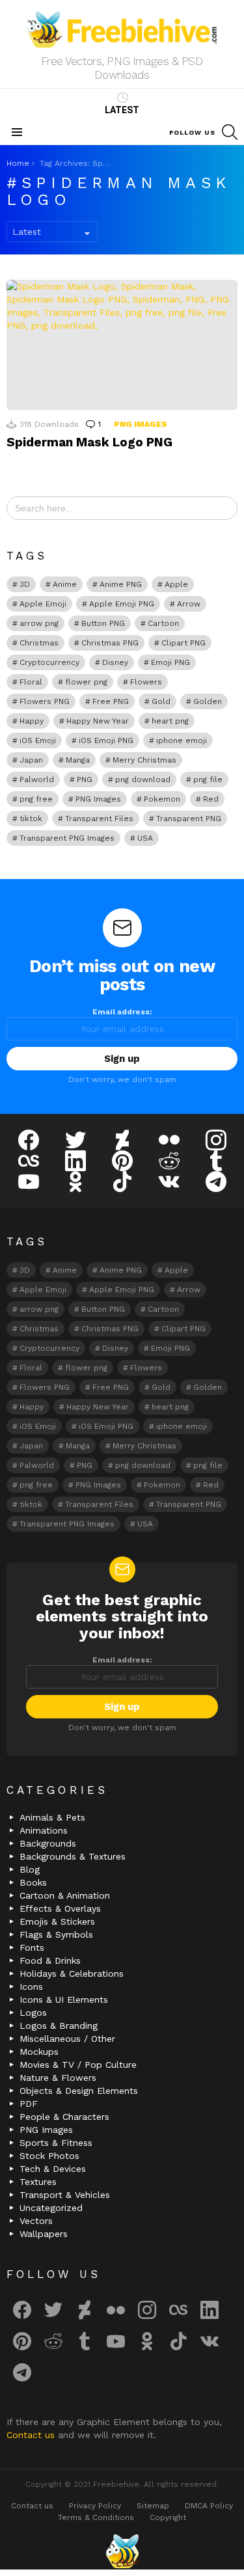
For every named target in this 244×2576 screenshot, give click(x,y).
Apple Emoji (43, 604)
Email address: (122, 1012)
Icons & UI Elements (64, 2000)
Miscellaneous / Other (67, 2039)
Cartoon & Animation (65, 1895)
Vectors (36, 2221)
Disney (115, 662)
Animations (44, 1830)
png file (208, 780)
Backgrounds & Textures (73, 1856)
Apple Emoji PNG (122, 604)
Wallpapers (44, 2234)
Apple (176, 584)
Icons (31, 1986)
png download (143, 780)
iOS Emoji (38, 740)
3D (25, 584)
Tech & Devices (53, 2169)
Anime (65, 584)
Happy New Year (98, 721)
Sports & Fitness (56, 2143)
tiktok (31, 819)
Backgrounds (48, 1843)
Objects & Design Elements (79, 2091)
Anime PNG (121, 584)
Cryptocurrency (49, 662)
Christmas (39, 643)
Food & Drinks (50, 1960)
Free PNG (111, 701)
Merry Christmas (144, 760)
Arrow (189, 604)
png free (36, 799)
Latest (122, 110)
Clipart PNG (183, 643)
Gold (161, 701)
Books (33, 1882)
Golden (208, 701)
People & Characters (64, 2117)
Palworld (37, 780)
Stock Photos (49, 2156)
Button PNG (103, 623)
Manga (78, 760)
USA (145, 838)
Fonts (32, 1947)
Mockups (39, 2052)
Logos (33, 2013)
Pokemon (162, 799)
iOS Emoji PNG (106, 740)
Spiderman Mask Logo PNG (89, 442)
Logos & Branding (59, 2026)
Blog (30, 1869)
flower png (86, 682)
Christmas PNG (110, 643)
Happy (32, 721)
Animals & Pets (52, 1817)
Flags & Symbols (56, 1934)
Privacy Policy (95, 2506)
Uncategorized (51, 2208)
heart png (170, 721)
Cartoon (163, 623)
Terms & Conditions (96, 2517)
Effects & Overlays (60, 1908)
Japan (31, 760)
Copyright (168, 2517)
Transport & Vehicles (65, 2195)
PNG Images (141, 424)
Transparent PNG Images (67, 838)
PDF (29, 2104)
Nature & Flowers (58, 2078)
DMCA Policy (209, 2506)
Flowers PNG (45, 701)
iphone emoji (182, 740)
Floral (31, 682)
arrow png (39, 623)
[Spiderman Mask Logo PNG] (122, 345)
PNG (85, 780)
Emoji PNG (170, 662)
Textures (38, 2182)
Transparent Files (99, 819)
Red (211, 799)
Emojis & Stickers (57, 1921)
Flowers (146, 682)
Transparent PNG (189, 819)
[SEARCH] (230, 132)
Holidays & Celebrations (72, 1973)
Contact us (32, 2435)
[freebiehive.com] (122, 2551)
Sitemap (153, 2506)
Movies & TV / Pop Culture (78, 2065)
